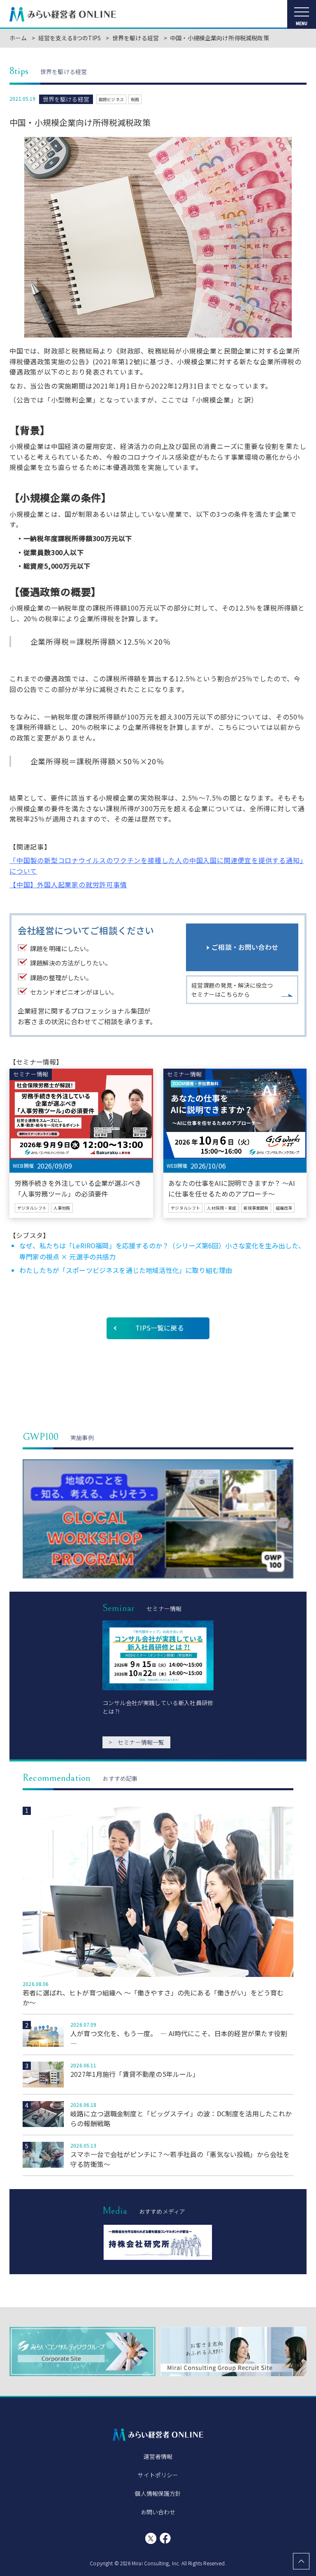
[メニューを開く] (302, 14)
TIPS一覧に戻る (159, 1328)
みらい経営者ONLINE (63, 14)
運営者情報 (158, 2456)
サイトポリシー (158, 2475)
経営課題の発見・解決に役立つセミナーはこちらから (232, 990)
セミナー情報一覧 (136, 1742)
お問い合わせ (158, 2512)
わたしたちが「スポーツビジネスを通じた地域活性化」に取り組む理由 (126, 1270)
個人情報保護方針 (158, 2493)
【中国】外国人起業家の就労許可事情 (68, 884)
